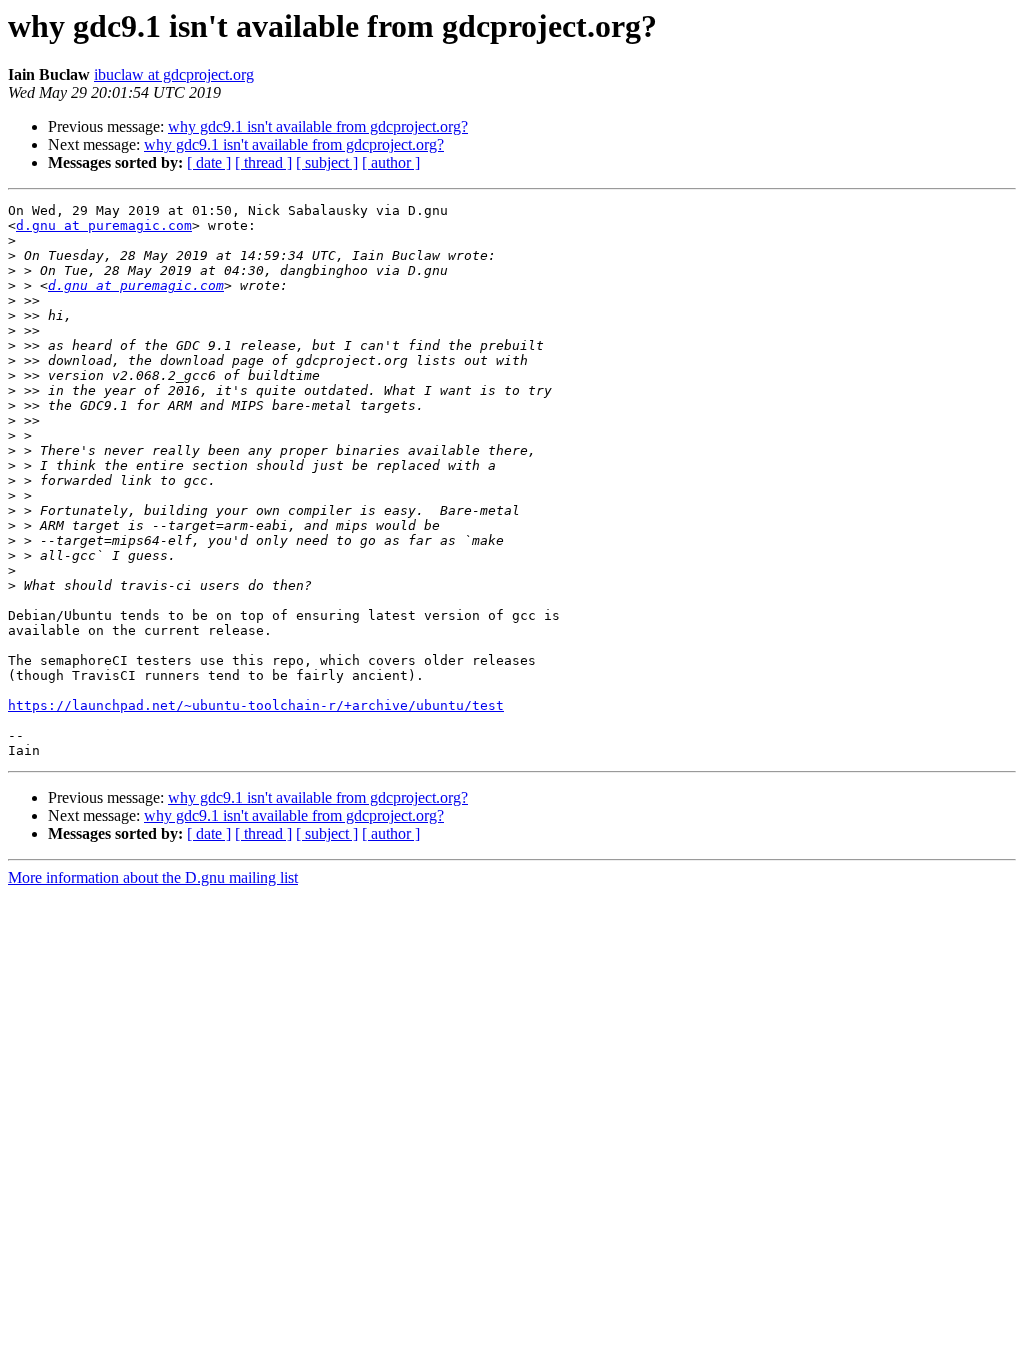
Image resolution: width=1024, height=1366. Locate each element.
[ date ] (209, 162)
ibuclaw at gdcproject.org (174, 74)
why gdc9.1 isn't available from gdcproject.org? (318, 126)
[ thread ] (263, 162)
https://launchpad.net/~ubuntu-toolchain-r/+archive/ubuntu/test (256, 705)
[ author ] (391, 162)
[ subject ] (327, 162)
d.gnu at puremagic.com (104, 225)
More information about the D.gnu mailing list (153, 877)
